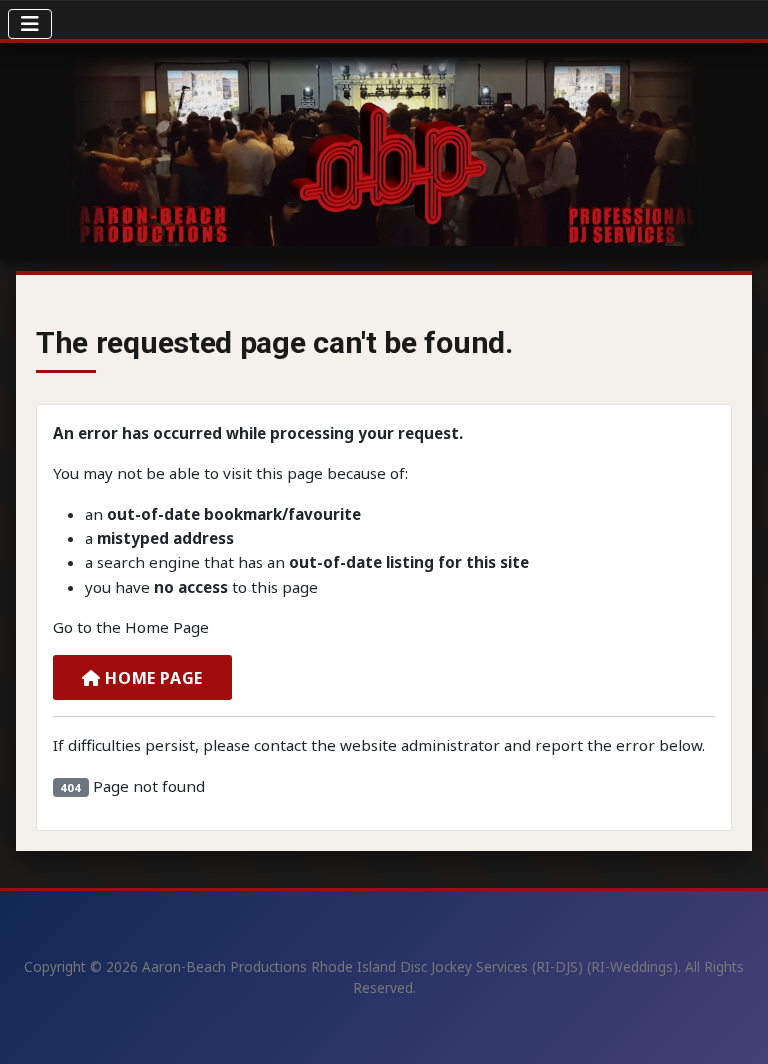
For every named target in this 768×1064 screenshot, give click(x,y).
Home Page (152, 678)
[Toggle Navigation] (30, 24)
